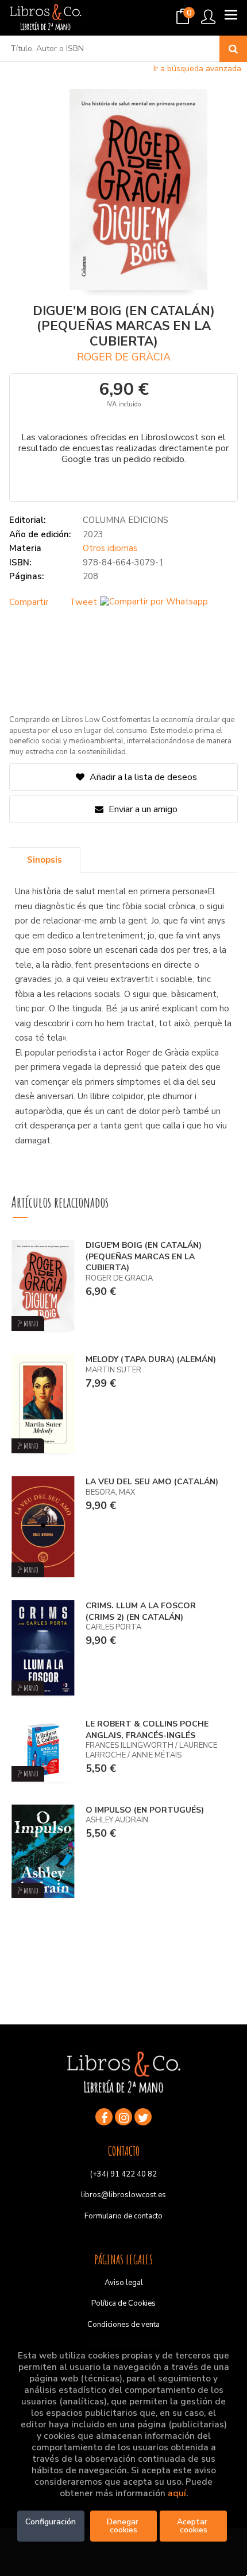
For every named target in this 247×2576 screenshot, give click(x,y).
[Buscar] (233, 49)
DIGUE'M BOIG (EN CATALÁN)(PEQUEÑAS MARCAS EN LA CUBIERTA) (144, 1256)
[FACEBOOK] (104, 2117)
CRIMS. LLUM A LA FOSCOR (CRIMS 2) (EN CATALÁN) (141, 1611)
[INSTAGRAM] (123, 2117)
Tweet (83, 602)
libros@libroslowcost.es (123, 2195)
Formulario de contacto (123, 2216)
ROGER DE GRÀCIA (124, 357)
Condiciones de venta (123, 2325)
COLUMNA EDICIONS (126, 520)
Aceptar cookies (193, 2526)
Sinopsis (45, 860)
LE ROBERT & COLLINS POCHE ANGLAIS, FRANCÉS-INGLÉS (147, 1730)
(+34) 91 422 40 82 (123, 2174)
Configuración (51, 2522)
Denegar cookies (124, 2526)
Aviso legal (124, 2283)
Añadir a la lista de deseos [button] (143, 777)
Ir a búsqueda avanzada (197, 69)
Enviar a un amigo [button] (142, 809)
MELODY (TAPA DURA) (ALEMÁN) (151, 1359)
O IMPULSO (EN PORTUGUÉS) (145, 1810)
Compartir (29, 602)
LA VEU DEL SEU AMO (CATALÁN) (152, 1482)
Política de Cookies (123, 2303)
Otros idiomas (110, 548)
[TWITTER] (143, 2117)
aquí (177, 2493)
